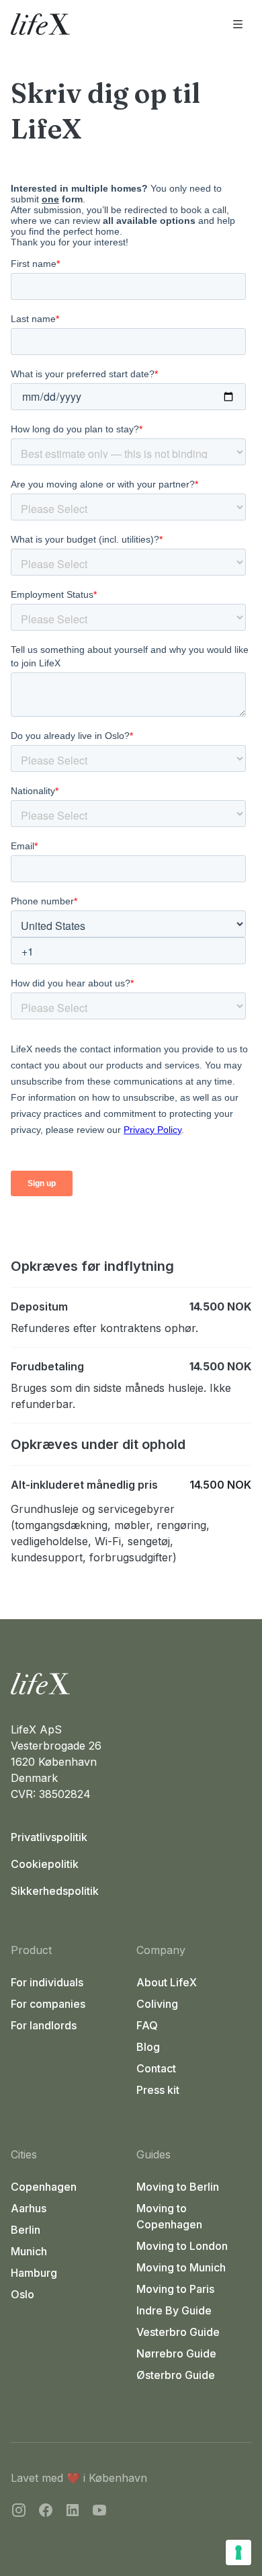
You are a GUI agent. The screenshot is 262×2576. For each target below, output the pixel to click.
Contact (156, 2068)
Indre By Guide (174, 2310)
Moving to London (182, 2246)
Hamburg (34, 2273)
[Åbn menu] (238, 24)
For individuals (47, 1982)
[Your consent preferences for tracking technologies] (238, 2552)
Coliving (157, 2004)
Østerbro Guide (176, 2375)
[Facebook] (46, 2512)
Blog (148, 2047)
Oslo (23, 2294)
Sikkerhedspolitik (55, 1891)
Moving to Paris (175, 2289)
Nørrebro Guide (176, 2353)
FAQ (147, 2025)
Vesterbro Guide (178, 2332)
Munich (29, 2251)
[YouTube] (99, 2512)
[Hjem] (131, 1684)
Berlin (26, 2230)
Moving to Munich (181, 2267)
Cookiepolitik (45, 1864)
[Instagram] (19, 2512)
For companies (48, 2004)
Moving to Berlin (178, 2187)
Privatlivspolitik (49, 1837)
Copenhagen (44, 2187)
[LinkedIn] (73, 2512)
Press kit (158, 2090)
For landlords (44, 2025)
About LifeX (167, 1982)
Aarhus (29, 2208)
